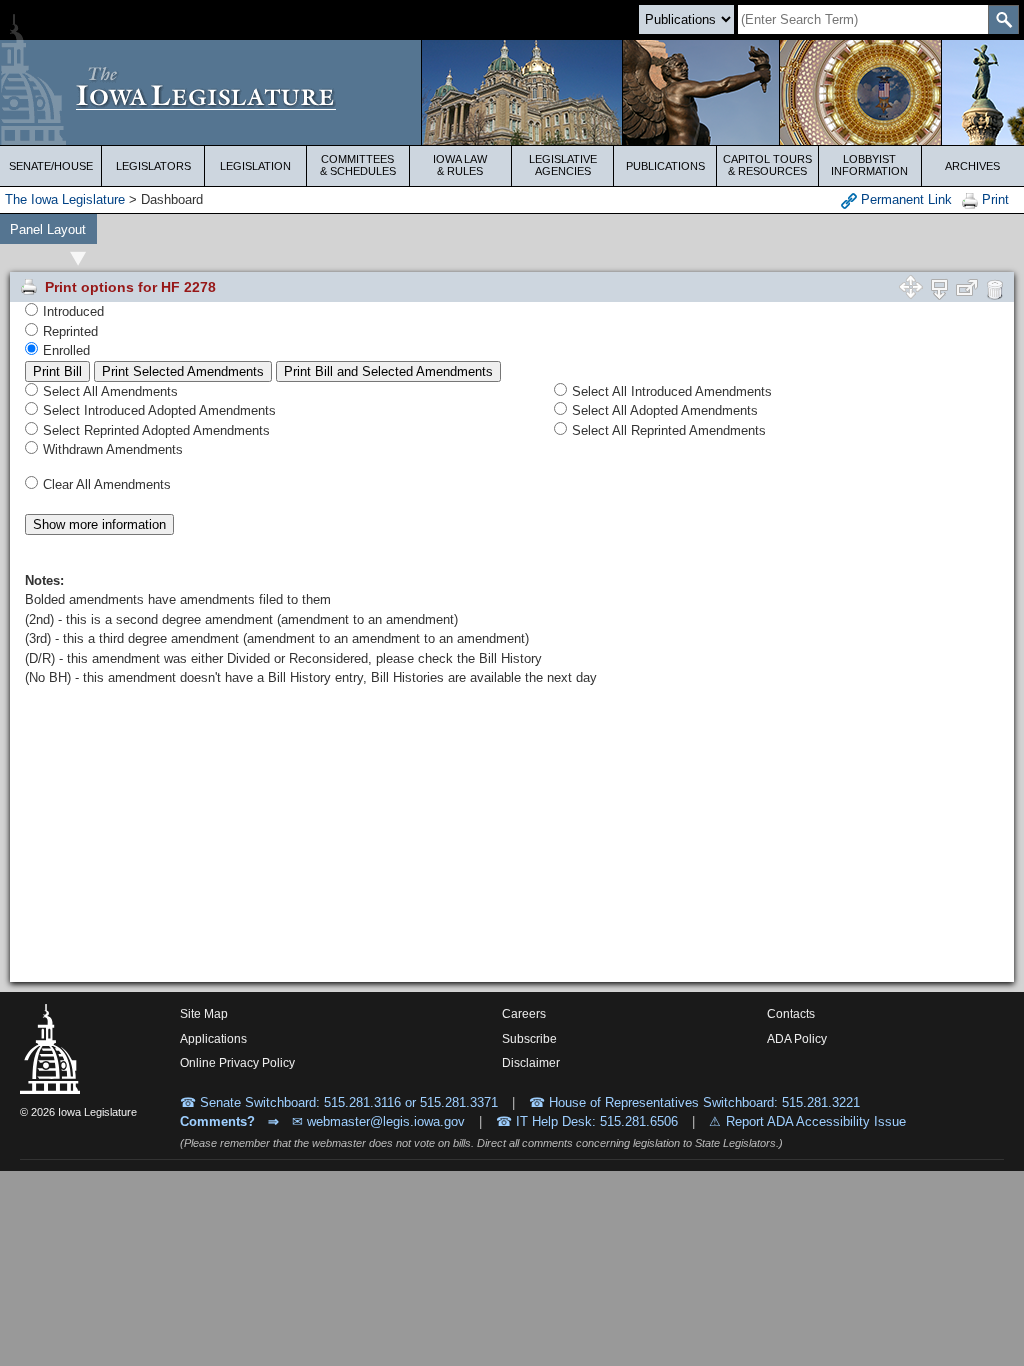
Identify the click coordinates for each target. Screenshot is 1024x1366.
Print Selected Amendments (183, 371)
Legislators (153, 166)
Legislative (563, 165)
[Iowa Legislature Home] (512, 92)
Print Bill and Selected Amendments (388, 371)
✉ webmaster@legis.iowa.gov (378, 1121)
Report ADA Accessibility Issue (816, 1121)
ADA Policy (797, 1039)
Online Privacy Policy (237, 1063)
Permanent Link (904, 199)
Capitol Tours (767, 165)
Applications (213, 1039)
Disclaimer (531, 1063)
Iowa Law (460, 165)
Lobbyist (869, 165)
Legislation (255, 166)
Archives (972, 166)
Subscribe (529, 1039)
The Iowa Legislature (65, 199)
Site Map (204, 1014)
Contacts (791, 1014)
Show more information (99, 524)
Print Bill (57, 371)
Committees (358, 165)
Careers (524, 1014)
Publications (665, 166)
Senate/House (51, 166)
